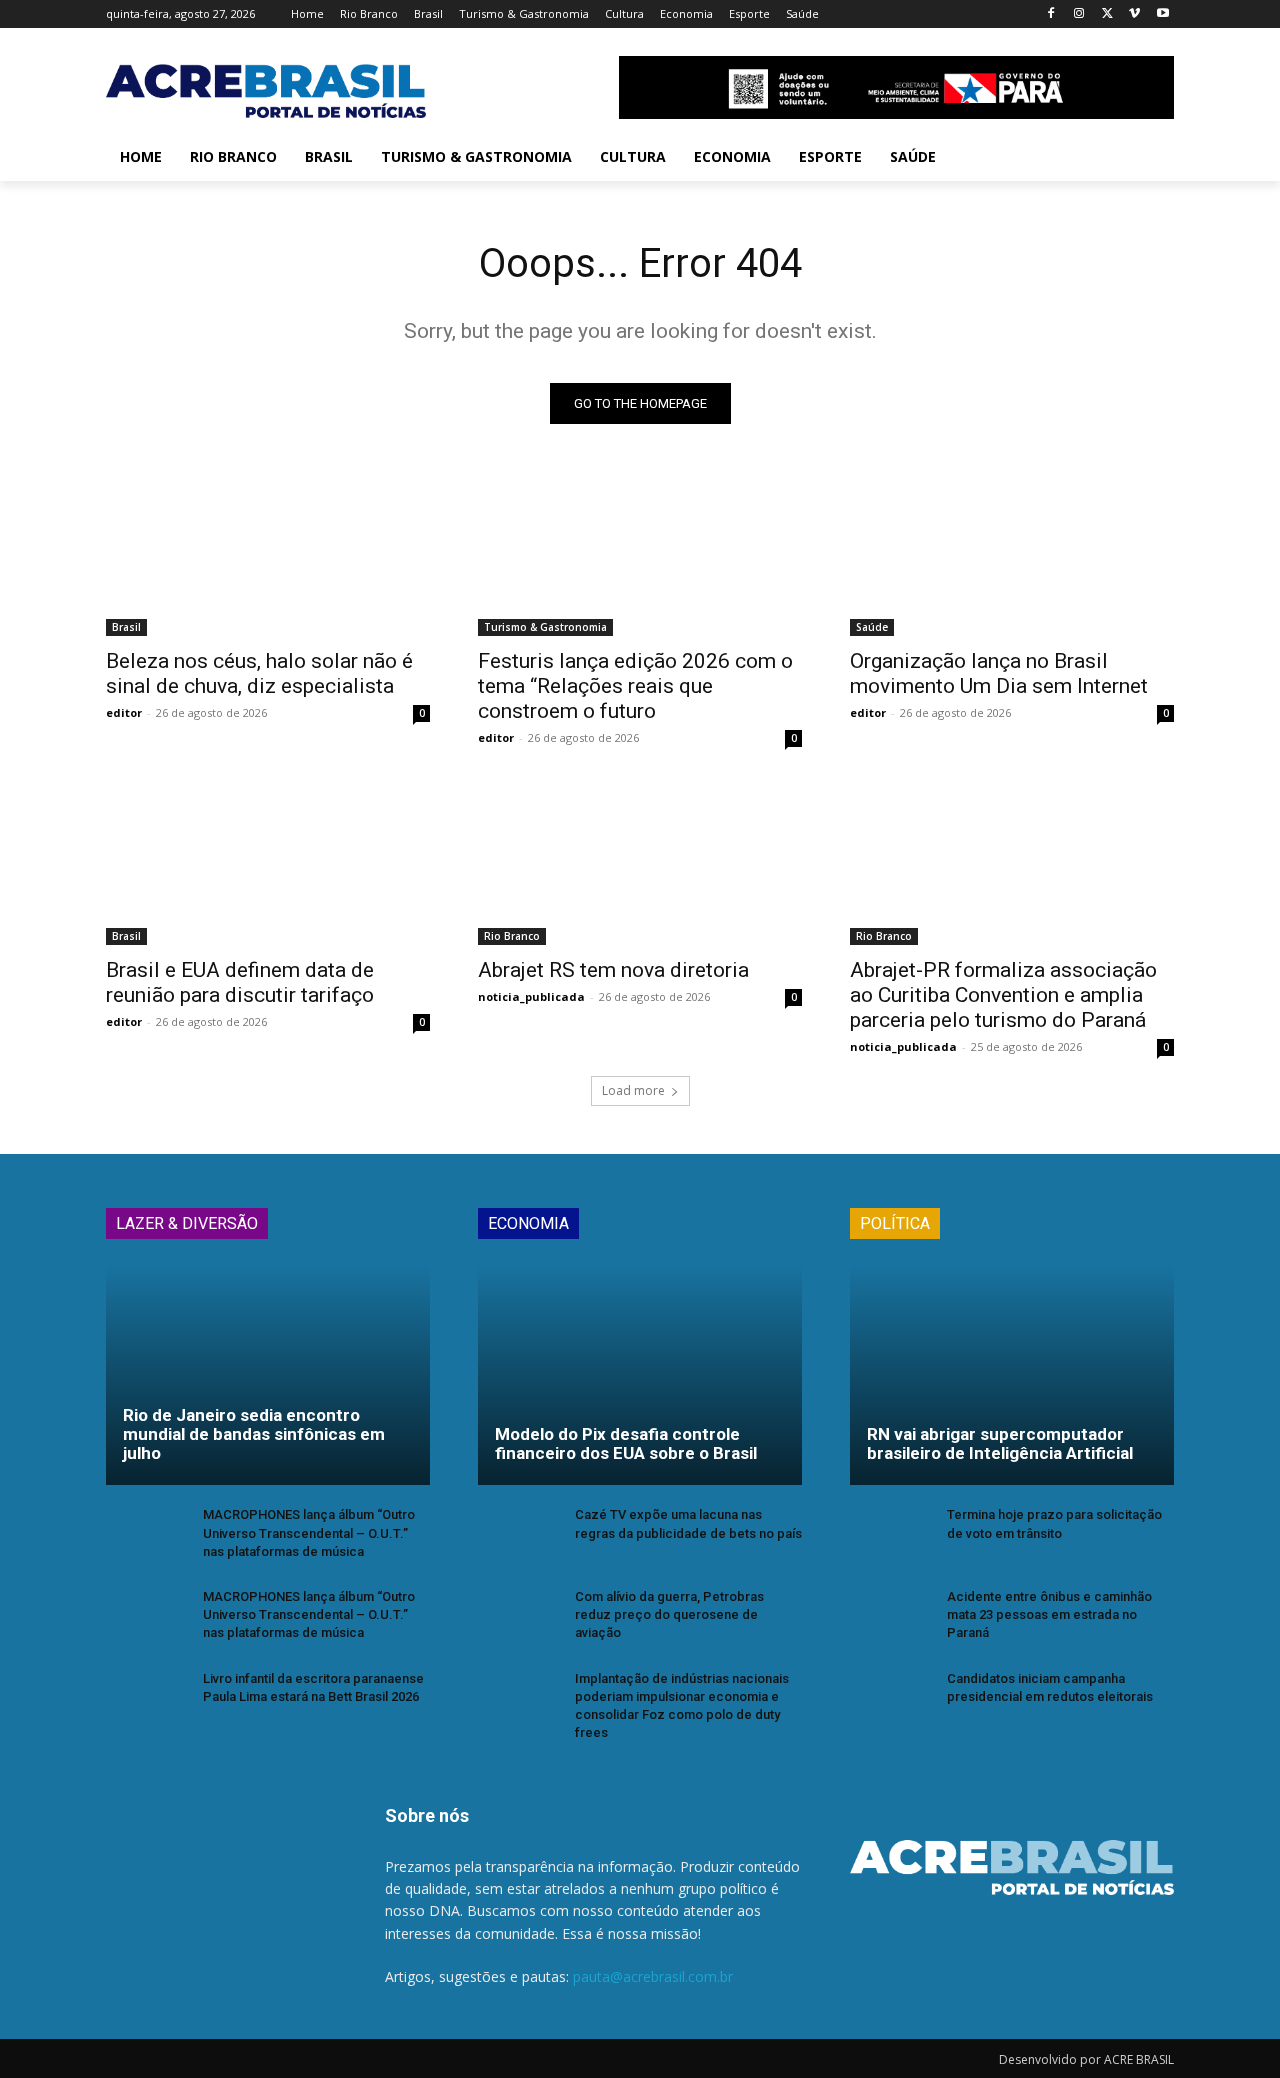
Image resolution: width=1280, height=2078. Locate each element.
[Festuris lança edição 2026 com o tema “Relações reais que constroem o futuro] (640, 555)
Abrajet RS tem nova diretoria (613, 970)
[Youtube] (1162, 14)
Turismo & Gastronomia (545, 627)
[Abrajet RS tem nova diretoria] (640, 864)
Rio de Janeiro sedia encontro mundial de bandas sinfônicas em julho (254, 1433)
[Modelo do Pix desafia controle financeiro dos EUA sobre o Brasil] (640, 1375)
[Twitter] (1107, 14)
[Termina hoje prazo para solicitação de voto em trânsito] (890, 1536)
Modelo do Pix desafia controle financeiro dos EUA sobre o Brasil (626, 1443)
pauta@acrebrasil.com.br (653, 1976)
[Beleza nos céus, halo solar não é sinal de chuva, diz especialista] (268, 555)
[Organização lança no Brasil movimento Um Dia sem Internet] (1012, 555)
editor (124, 712)
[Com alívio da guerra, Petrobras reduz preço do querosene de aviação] (518, 1618)
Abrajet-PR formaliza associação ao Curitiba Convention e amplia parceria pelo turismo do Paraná (1003, 995)
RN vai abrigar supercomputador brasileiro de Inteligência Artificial (1000, 1443)
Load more (633, 1090)
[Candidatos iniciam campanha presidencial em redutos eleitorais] (890, 1700)
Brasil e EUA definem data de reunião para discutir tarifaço (240, 982)
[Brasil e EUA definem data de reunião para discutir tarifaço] (268, 864)
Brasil (126, 627)
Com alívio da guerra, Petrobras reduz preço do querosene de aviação (669, 1614)
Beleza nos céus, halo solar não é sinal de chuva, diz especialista (259, 673)
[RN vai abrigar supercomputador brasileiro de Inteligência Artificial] (1012, 1375)
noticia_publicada (531, 996)
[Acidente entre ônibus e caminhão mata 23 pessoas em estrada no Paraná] (890, 1618)
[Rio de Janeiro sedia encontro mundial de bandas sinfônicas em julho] (268, 1375)
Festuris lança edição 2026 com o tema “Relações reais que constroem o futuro (635, 686)
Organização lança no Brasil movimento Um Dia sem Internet (999, 673)
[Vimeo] (1134, 14)
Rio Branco (512, 936)
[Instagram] (1079, 14)
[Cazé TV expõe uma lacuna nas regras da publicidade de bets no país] (518, 1536)
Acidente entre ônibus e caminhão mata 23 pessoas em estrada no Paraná (1049, 1614)
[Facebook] (1051, 14)
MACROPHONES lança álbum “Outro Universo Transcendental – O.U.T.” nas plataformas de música (309, 1532)
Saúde (872, 627)
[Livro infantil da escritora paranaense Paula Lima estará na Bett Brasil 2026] (146, 1700)
